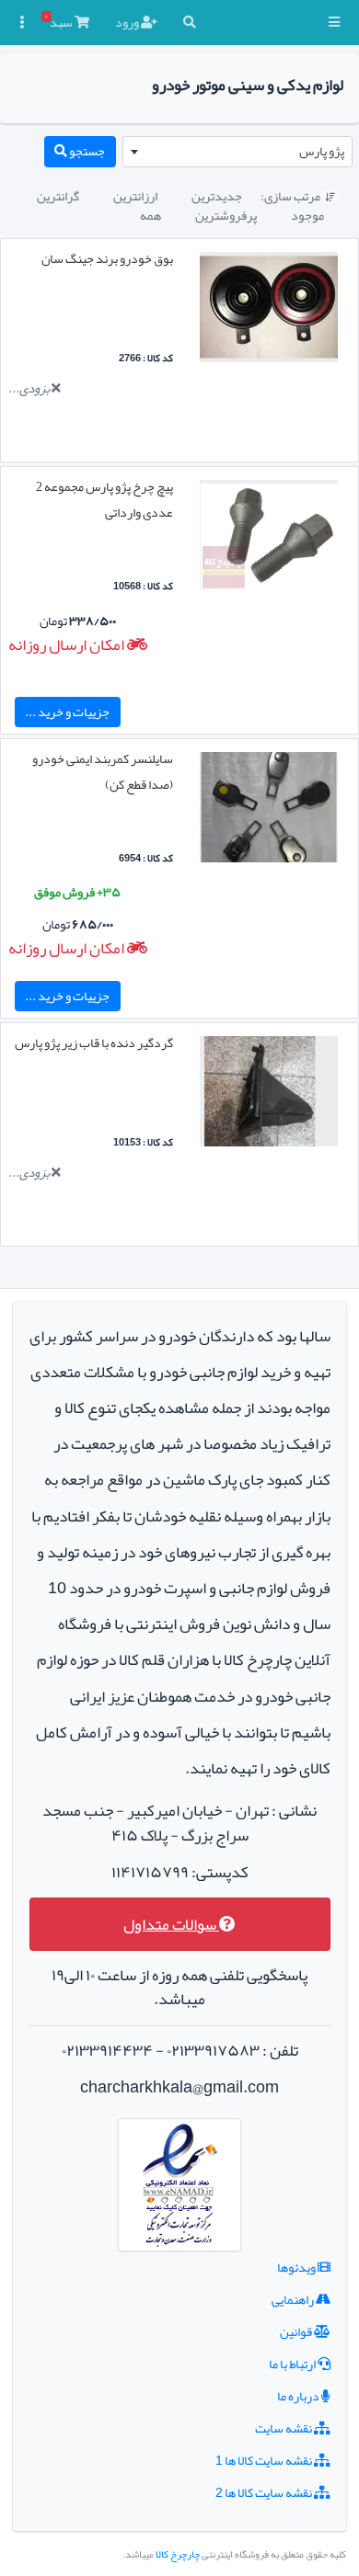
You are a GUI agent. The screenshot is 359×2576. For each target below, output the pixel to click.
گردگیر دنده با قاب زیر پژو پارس (94, 1043)
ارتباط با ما (293, 2364)
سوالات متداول (171, 1925)
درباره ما (299, 2396)
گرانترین (58, 196)
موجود (307, 215)
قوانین (297, 2331)
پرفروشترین (226, 215)
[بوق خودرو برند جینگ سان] (269, 311)
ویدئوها (297, 2267)
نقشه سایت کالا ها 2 (265, 2492)
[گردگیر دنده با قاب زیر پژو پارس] (269, 1095)
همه (151, 215)
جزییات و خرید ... (67, 712)
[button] (334, 23)
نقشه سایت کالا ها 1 (265, 2460)
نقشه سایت (284, 2428)
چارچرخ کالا (178, 2554)
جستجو (86, 151)
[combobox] (237, 152)
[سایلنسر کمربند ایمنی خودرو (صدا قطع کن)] (269, 811)
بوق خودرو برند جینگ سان (107, 258)
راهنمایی (294, 2299)
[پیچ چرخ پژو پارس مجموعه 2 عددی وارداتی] (269, 539)
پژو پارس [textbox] (322, 151)
